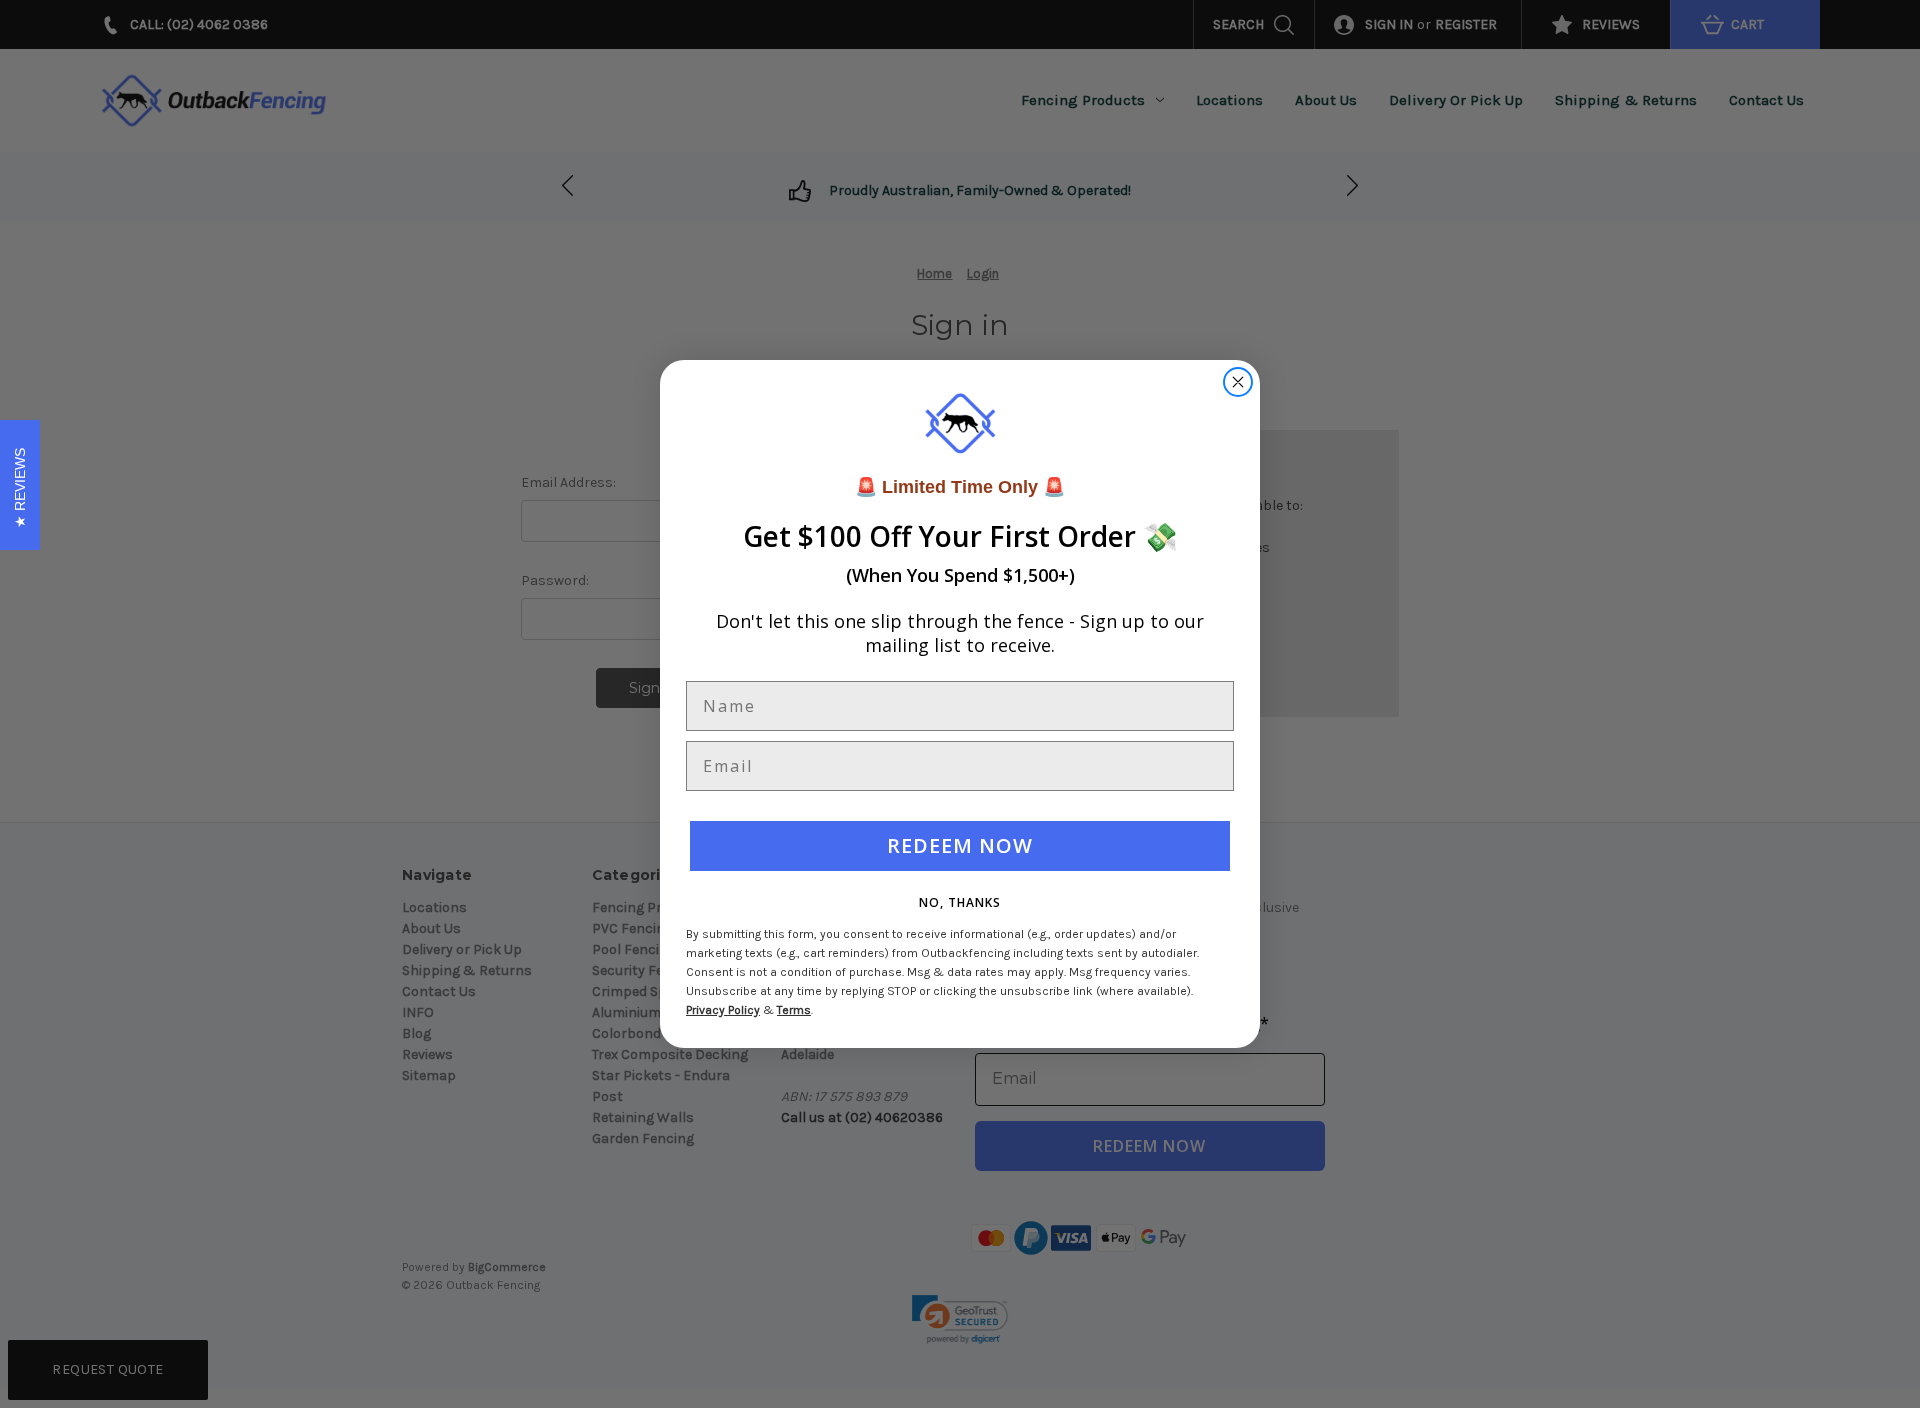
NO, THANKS (960, 902)
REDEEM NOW (960, 845)
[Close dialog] (1238, 382)
